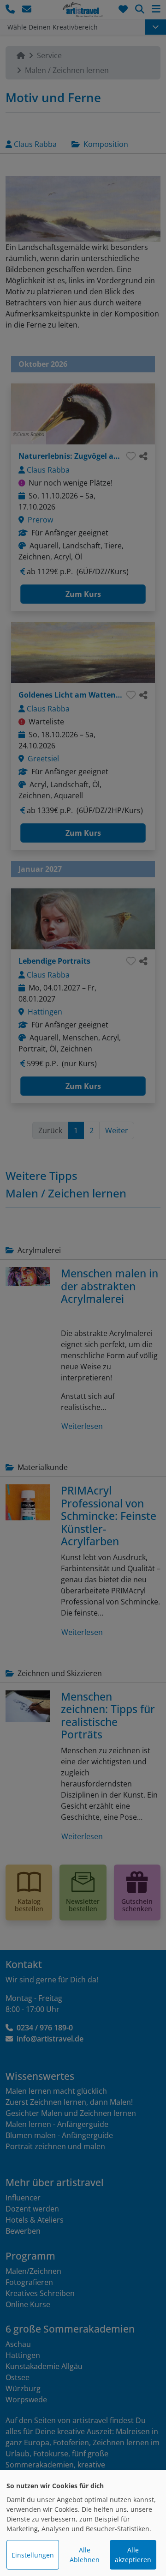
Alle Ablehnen (85, 2555)
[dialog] (83, 2523)
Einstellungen (33, 2555)
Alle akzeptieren (133, 2555)
